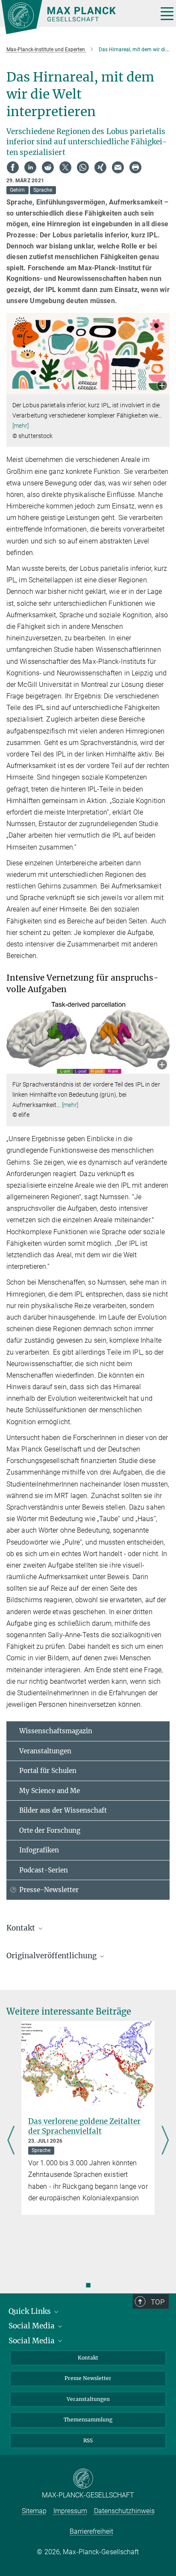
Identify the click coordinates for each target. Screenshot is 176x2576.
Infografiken (39, 1850)
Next (165, 2141)
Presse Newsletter (88, 2378)
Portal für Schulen (48, 1771)
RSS (88, 2440)
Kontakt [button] (22, 1928)
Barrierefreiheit (91, 2531)
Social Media (32, 2326)
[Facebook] (13, 167)
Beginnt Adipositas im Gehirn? (83, 2121)
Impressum (70, 2511)
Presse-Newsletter (49, 1890)
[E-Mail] (118, 167)
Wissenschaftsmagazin (56, 1731)
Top (158, 2302)
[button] (162, 386)
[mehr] (21, 426)
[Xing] (100, 167)
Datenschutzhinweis (124, 2511)
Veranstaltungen (45, 1751)
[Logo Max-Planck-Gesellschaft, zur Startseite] (76, 17)
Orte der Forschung (50, 1830)
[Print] (135, 167)
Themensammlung (88, 2420)
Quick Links (31, 2311)
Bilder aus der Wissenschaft (63, 1810)
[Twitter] (65, 167)
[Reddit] (48, 167)
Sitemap (34, 2511)
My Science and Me (50, 1791)
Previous (11, 2141)
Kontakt (88, 2358)
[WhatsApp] (83, 167)
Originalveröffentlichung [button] (52, 1956)
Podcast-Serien (44, 1870)
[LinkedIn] (30, 167)
